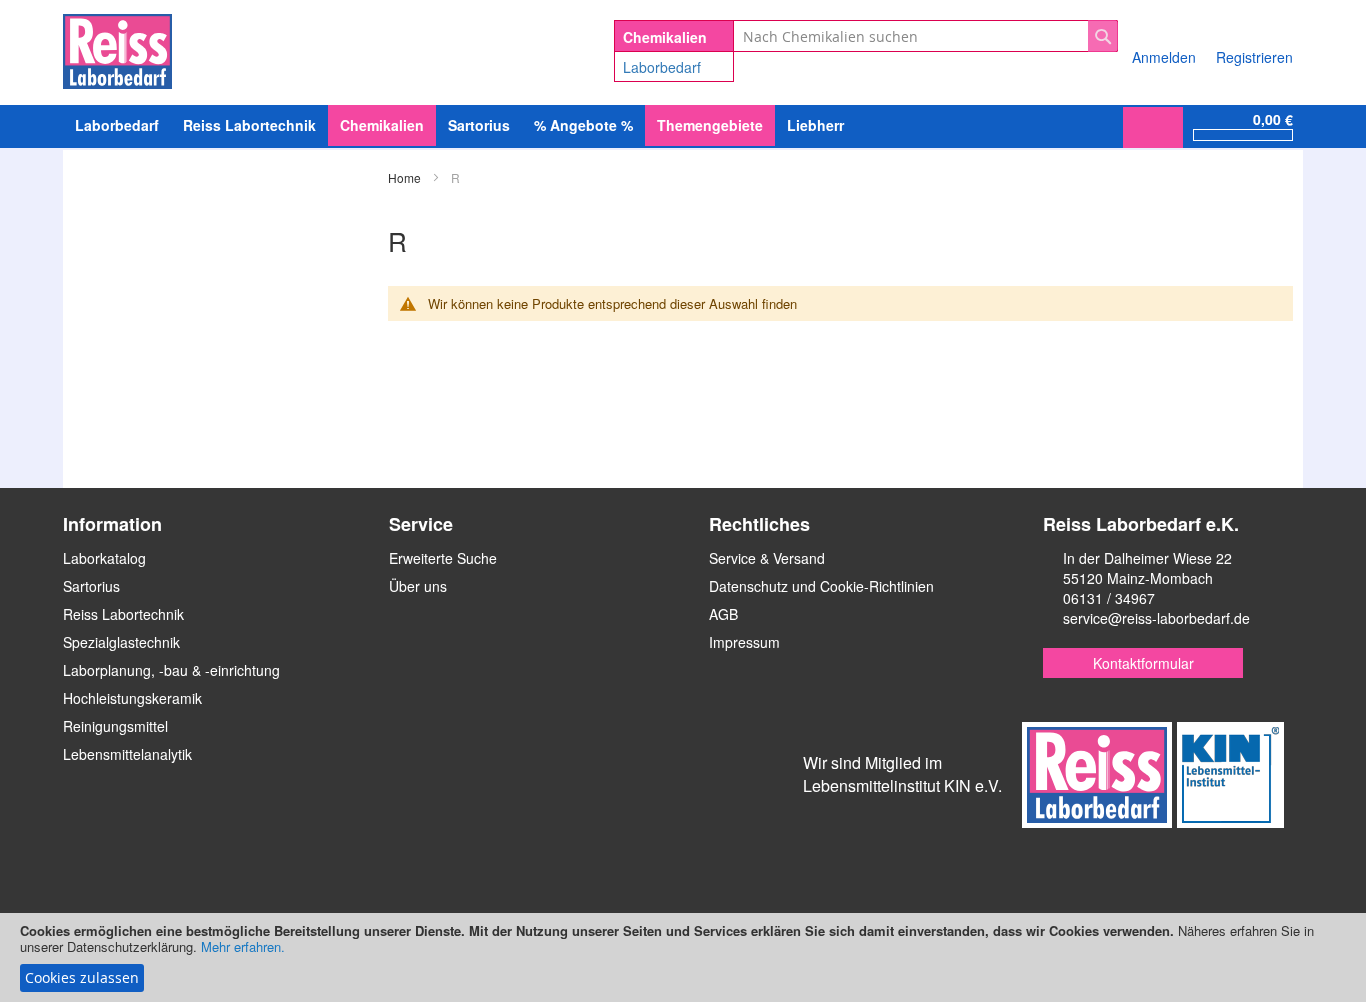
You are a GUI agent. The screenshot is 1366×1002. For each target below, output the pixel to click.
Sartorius (91, 586)
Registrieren (1254, 57)
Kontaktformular (1143, 663)
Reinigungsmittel (115, 726)
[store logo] (117, 48)
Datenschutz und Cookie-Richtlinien (821, 586)
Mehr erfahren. (243, 946)
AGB (723, 614)
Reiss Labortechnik (123, 614)
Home (406, 177)
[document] (683, 957)
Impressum (744, 642)
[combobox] (925, 36)
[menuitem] (117, 125)
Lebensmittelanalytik (127, 754)
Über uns (418, 586)
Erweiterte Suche (443, 558)
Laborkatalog (104, 558)
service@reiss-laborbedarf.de (1156, 618)
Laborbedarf (662, 67)
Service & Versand (767, 558)
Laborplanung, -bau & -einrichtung (171, 670)
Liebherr (815, 125)
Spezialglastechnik (121, 642)
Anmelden (1164, 57)
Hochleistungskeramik (132, 698)
